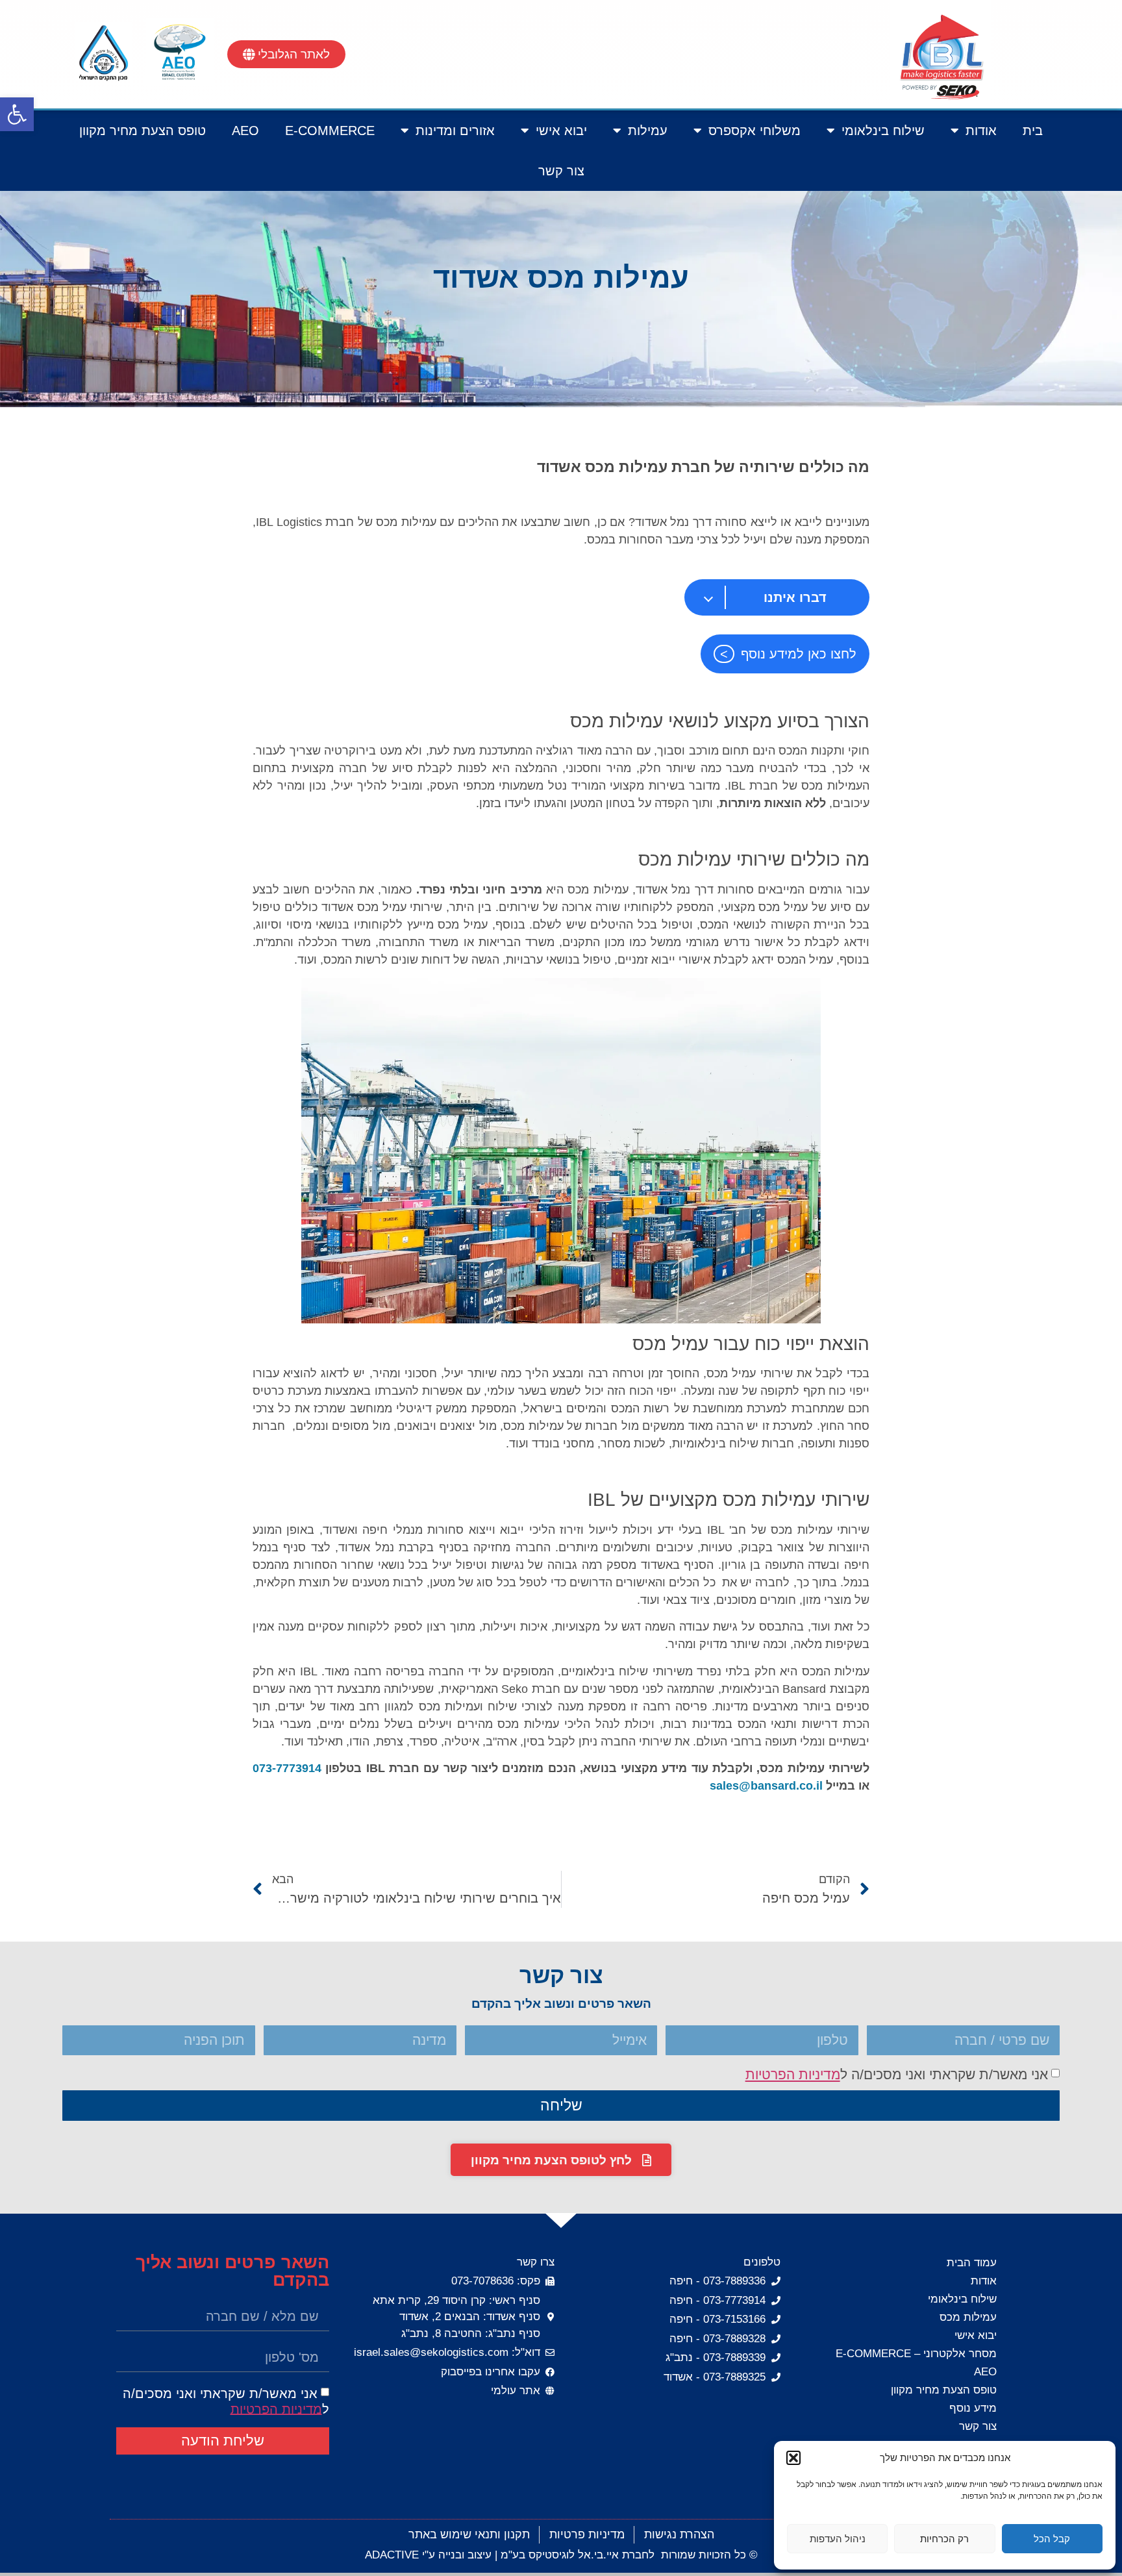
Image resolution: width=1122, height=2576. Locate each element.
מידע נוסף (973, 2408)
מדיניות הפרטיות (793, 2074)
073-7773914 (287, 1768)
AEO (245, 131)
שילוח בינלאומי (883, 131)
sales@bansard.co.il (766, 1786)
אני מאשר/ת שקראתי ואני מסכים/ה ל (897, 2074)
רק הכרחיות (944, 2539)
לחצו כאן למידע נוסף (799, 654)
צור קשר (561, 171)
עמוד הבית (972, 2263)
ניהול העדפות (838, 2539)
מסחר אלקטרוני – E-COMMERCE (916, 2354)
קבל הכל (1052, 2539)
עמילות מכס (968, 2317)
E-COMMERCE (330, 131)
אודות (981, 131)
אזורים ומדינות (455, 131)
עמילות (648, 131)
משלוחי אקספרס (754, 131)
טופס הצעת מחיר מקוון (143, 131)
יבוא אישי (561, 131)
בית (1033, 131)
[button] (17, 114)
